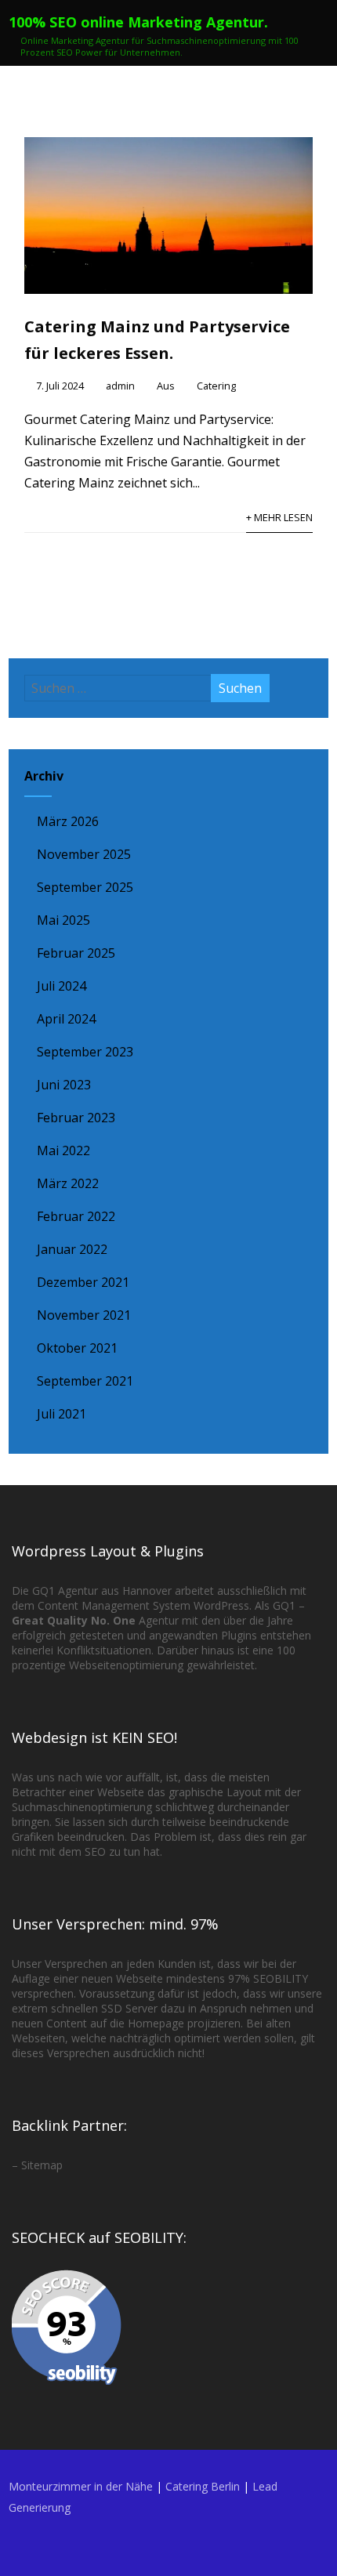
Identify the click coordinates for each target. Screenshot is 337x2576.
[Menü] (308, 34)
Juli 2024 (62, 986)
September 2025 (85, 887)
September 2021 (85, 1381)
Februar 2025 (76, 953)
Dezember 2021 (83, 1282)
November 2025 (84, 854)
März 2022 (68, 1183)
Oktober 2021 (77, 1348)
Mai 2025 (63, 920)
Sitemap (42, 2165)
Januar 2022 (72, 1249)
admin (120, 386)
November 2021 (84, 1315)
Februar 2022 (76, 1216)
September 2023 (85, 1052)
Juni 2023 (64, 1085)
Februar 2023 (76, 1118)
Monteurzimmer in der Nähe (81, 2486)
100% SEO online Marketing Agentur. (138, 22)
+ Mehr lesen (279, 517)
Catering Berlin (203, 2486)
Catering (216, 386)
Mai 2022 (63, 1150)
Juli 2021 (62, 1414)
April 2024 (66, 1019)
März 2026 (68, 821)
